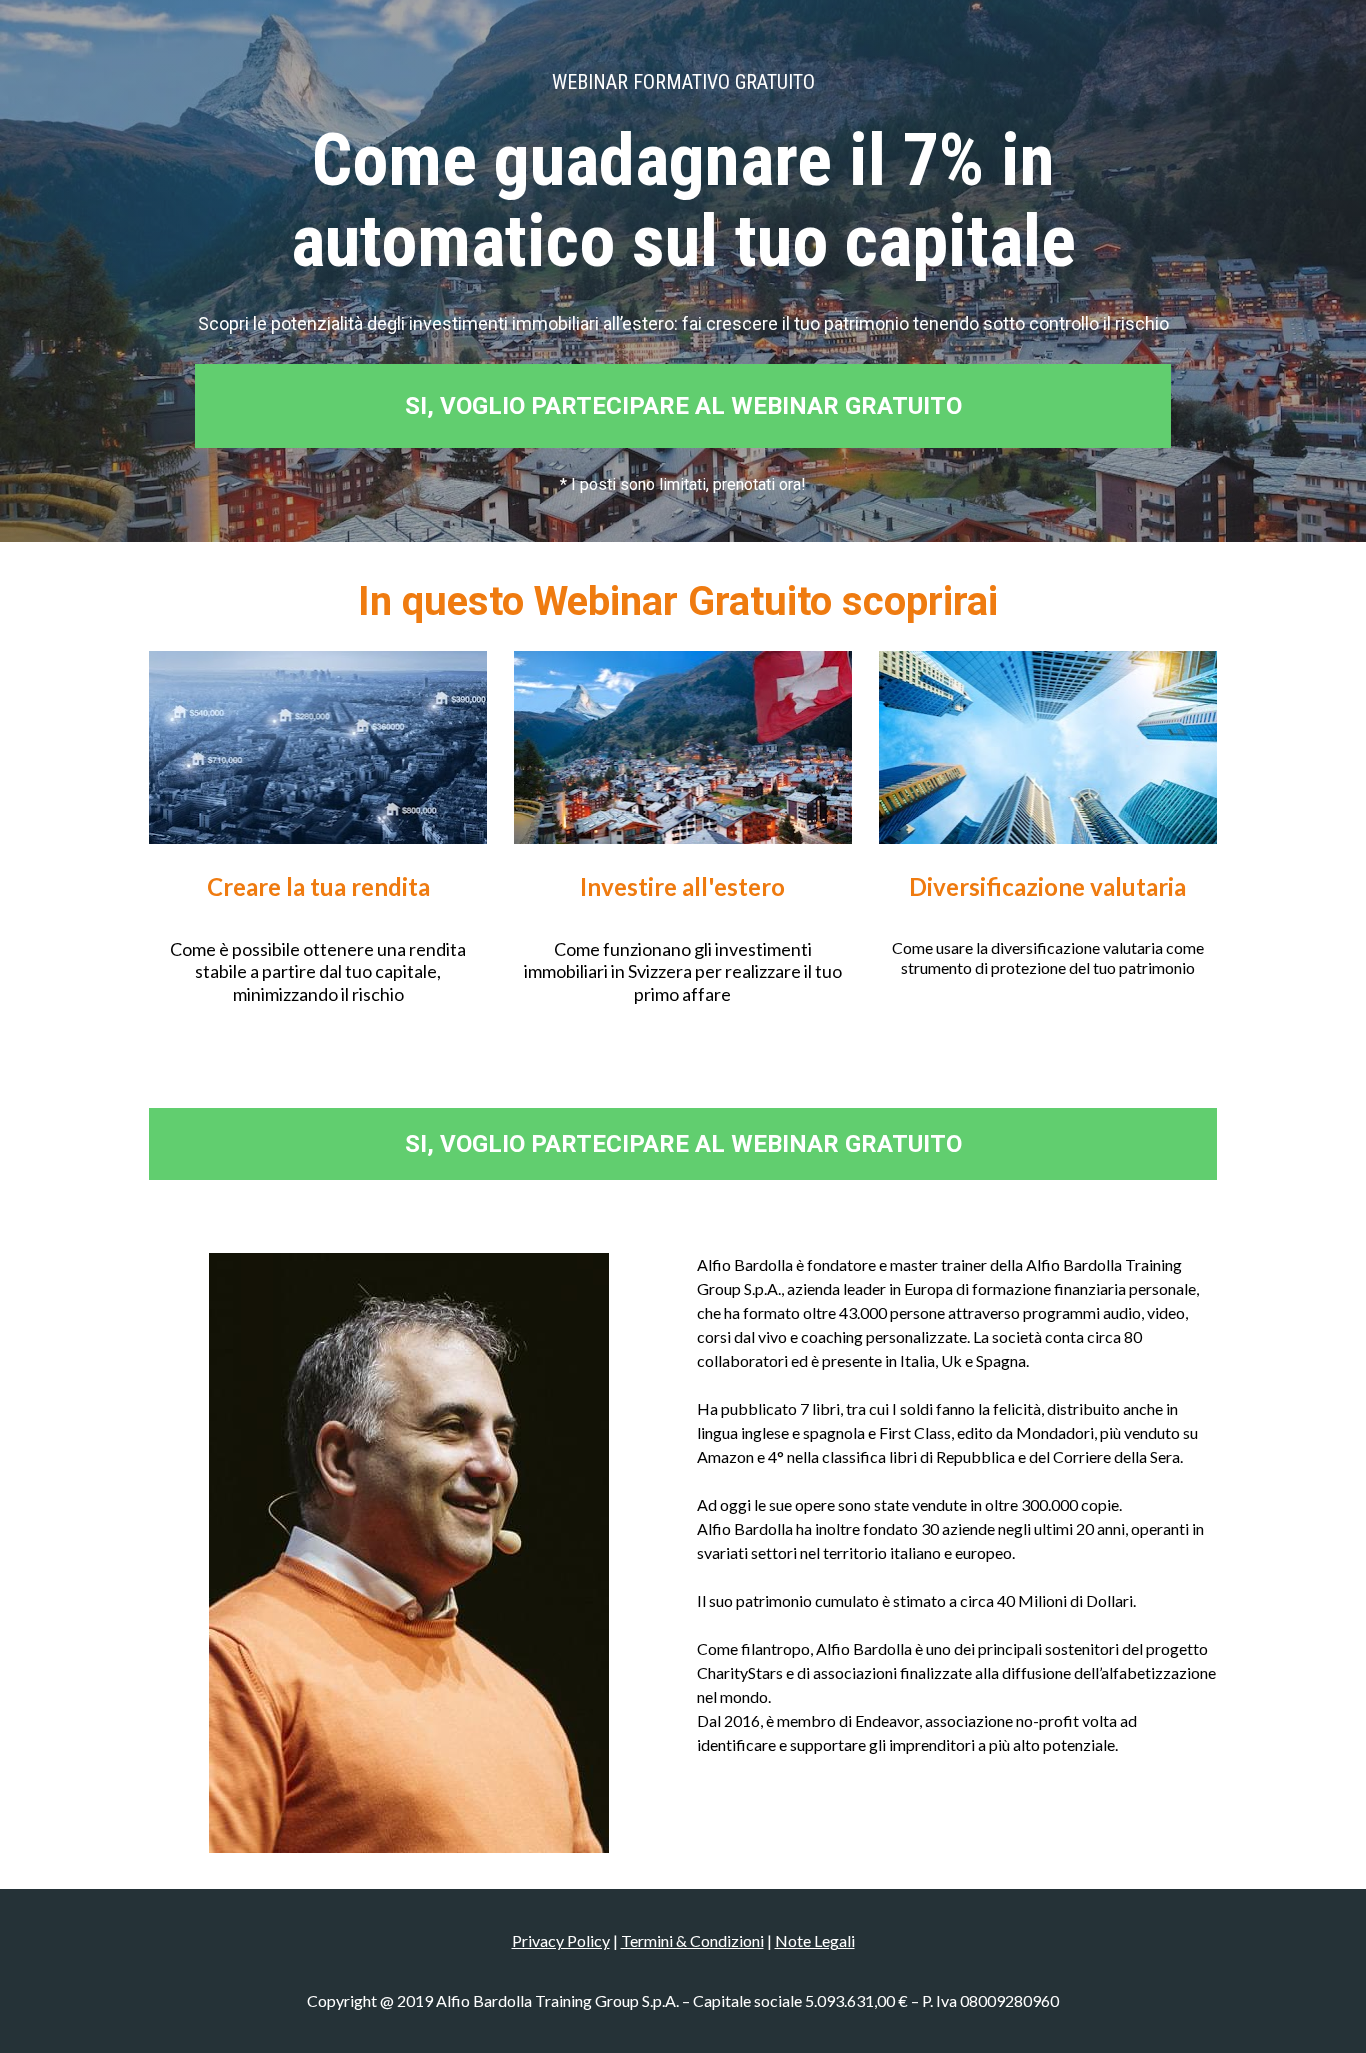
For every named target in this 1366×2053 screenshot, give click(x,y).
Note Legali (815, 1940)
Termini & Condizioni (692, 1940)
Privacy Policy (561, 1940)
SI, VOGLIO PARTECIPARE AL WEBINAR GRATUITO (683, 406)
